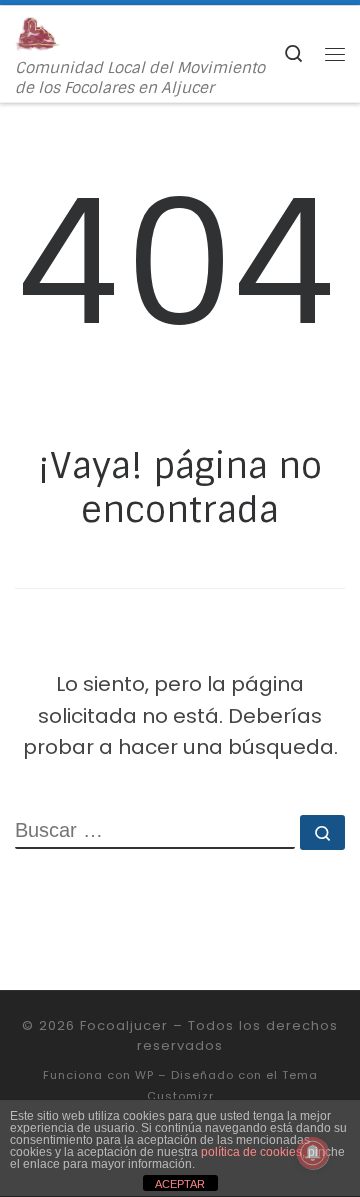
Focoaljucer (124, 1025)
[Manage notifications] (313, 1153)
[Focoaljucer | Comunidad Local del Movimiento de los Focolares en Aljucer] (37, 32)
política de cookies (251, 1152)
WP (144, 1075)
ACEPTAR (180, 1184)
